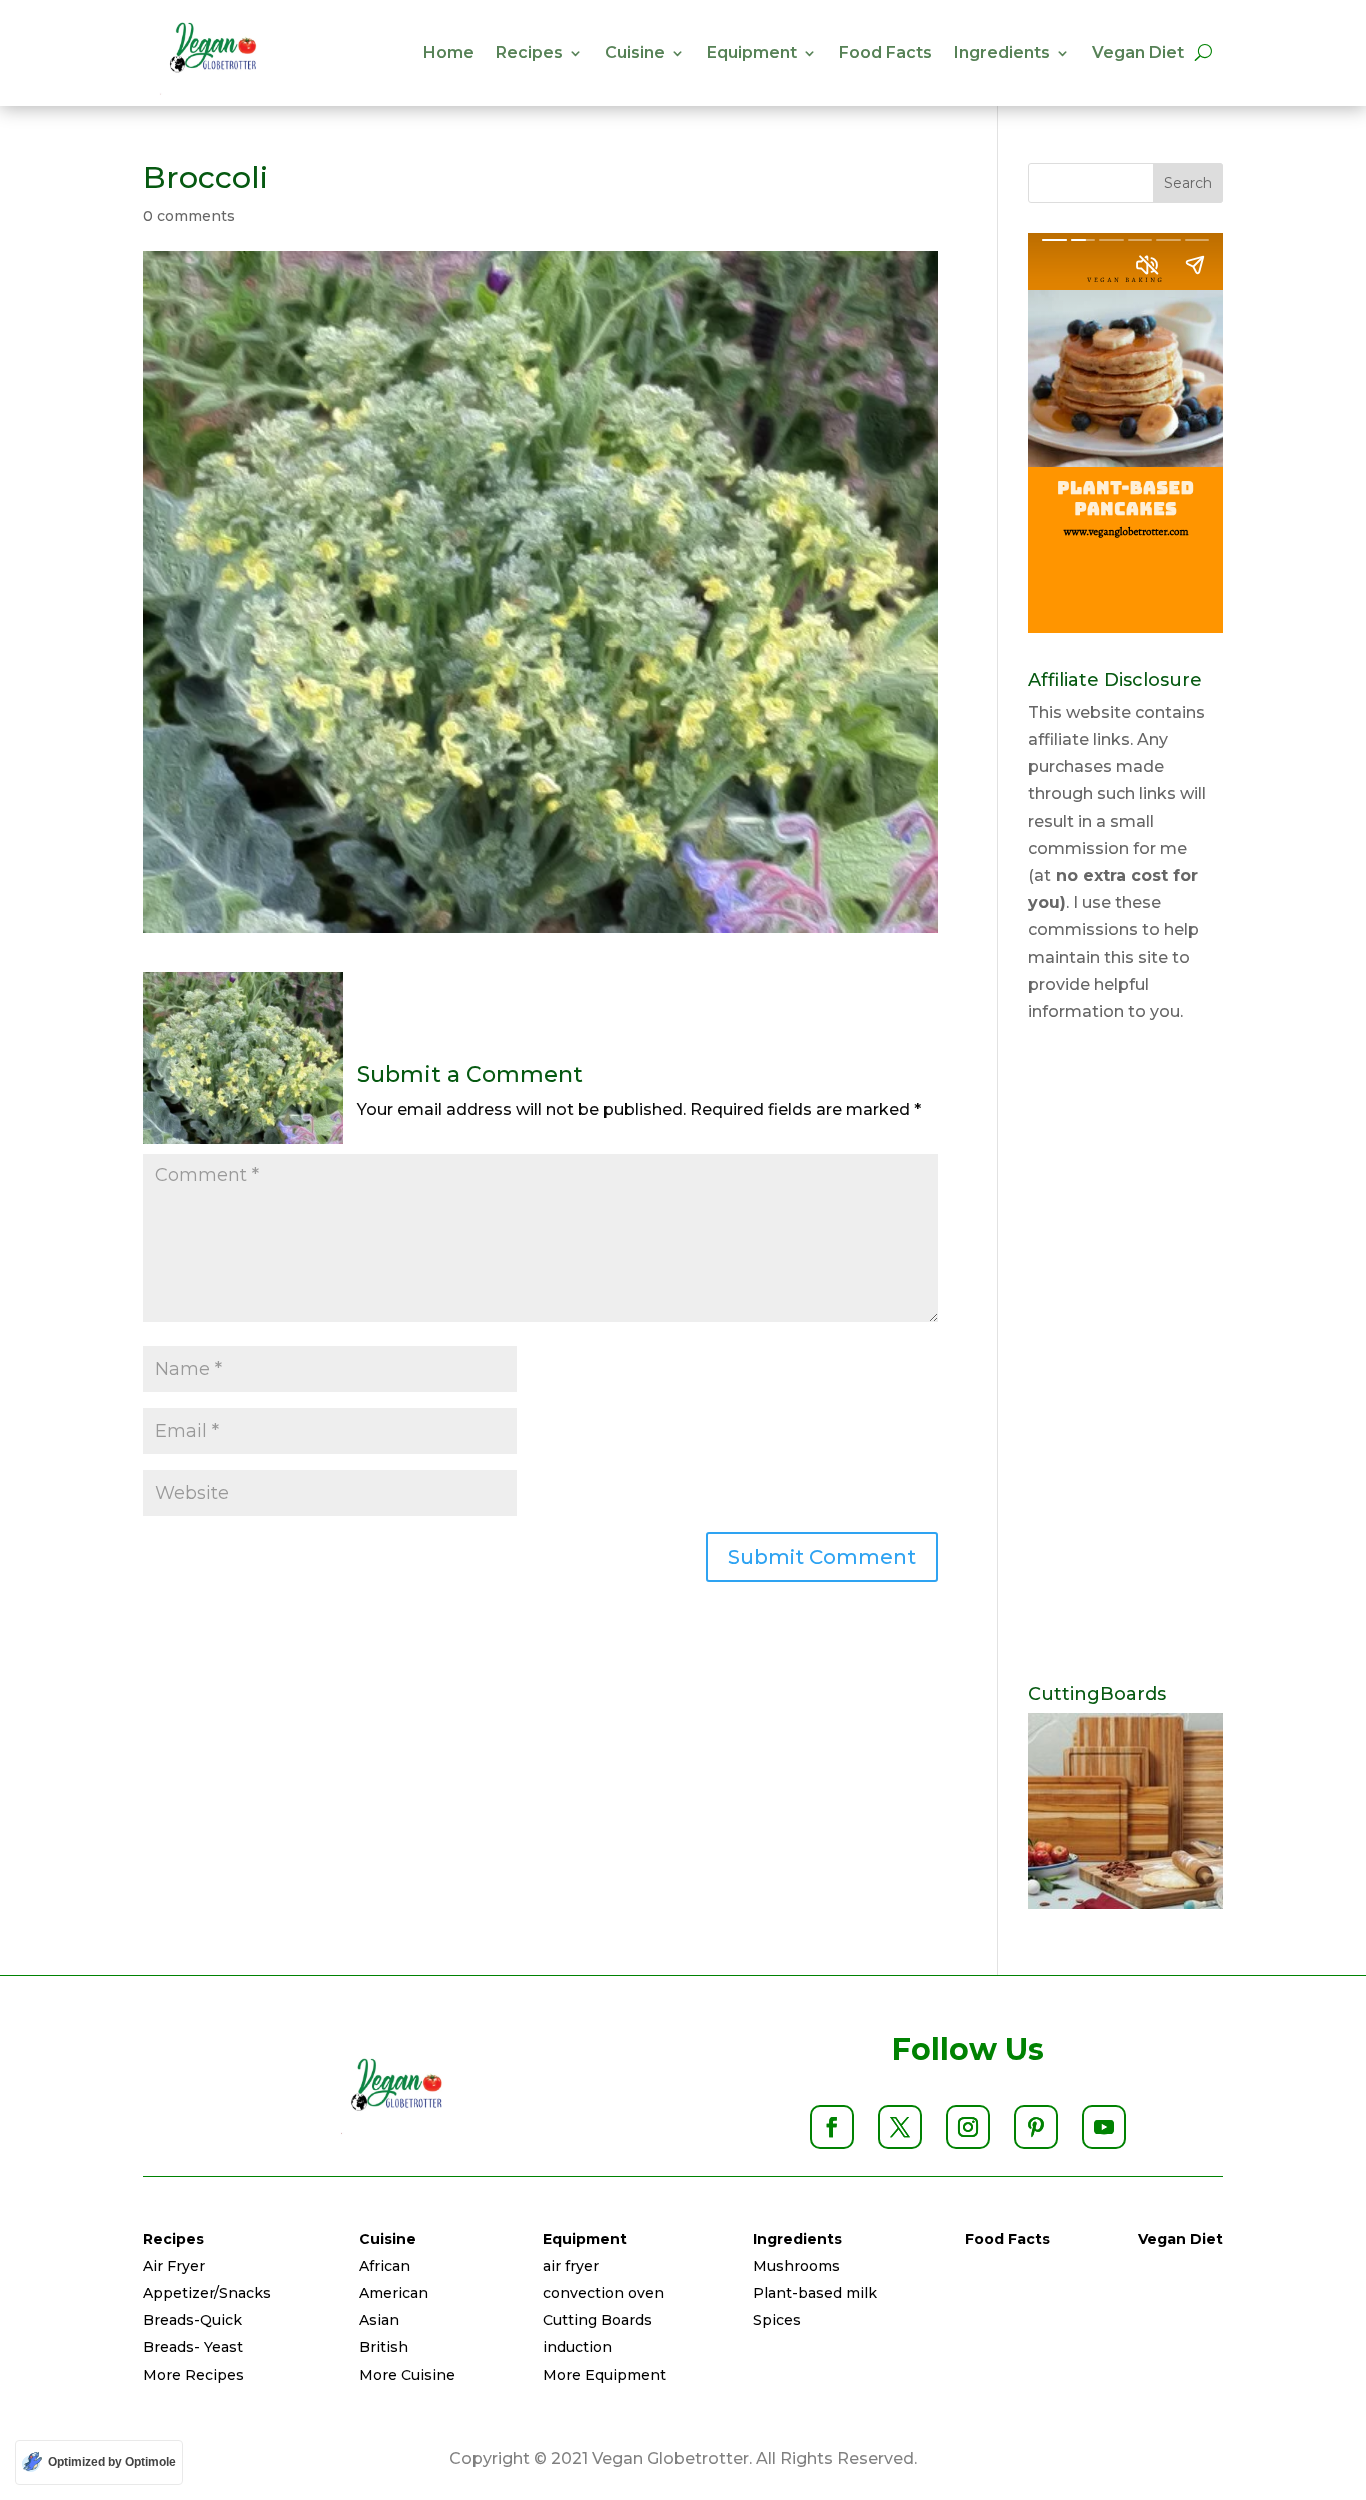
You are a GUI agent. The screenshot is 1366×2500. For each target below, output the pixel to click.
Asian (379, 2320)
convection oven (603, 2293)
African (384, 2266)
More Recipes (193, 2375)
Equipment (752, 52)
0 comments (189, 216)
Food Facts (885, 52)
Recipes (529, 52)
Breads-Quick (192, 2320)
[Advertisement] (1125, 1355)
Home (448, 52)
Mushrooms (796, 2266)
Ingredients (1002, 52)
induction (577, 2347)
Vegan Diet (1138, 52)
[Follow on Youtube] (1104, 2127)
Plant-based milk (815, 2293)
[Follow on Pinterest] (1036, 2127)
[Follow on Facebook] (832, 2127)
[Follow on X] (900, 2127)
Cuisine (635, 52)
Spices (777, 2320)
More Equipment (604, 2375)
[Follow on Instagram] (968, 2127)
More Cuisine (407, 2375)
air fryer (571, 2266)
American (393, 2293)
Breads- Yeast (193, 2347)
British (383, 2347)
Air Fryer (174, 2266)
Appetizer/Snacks (207, 2293)
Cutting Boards (597, 2320)
